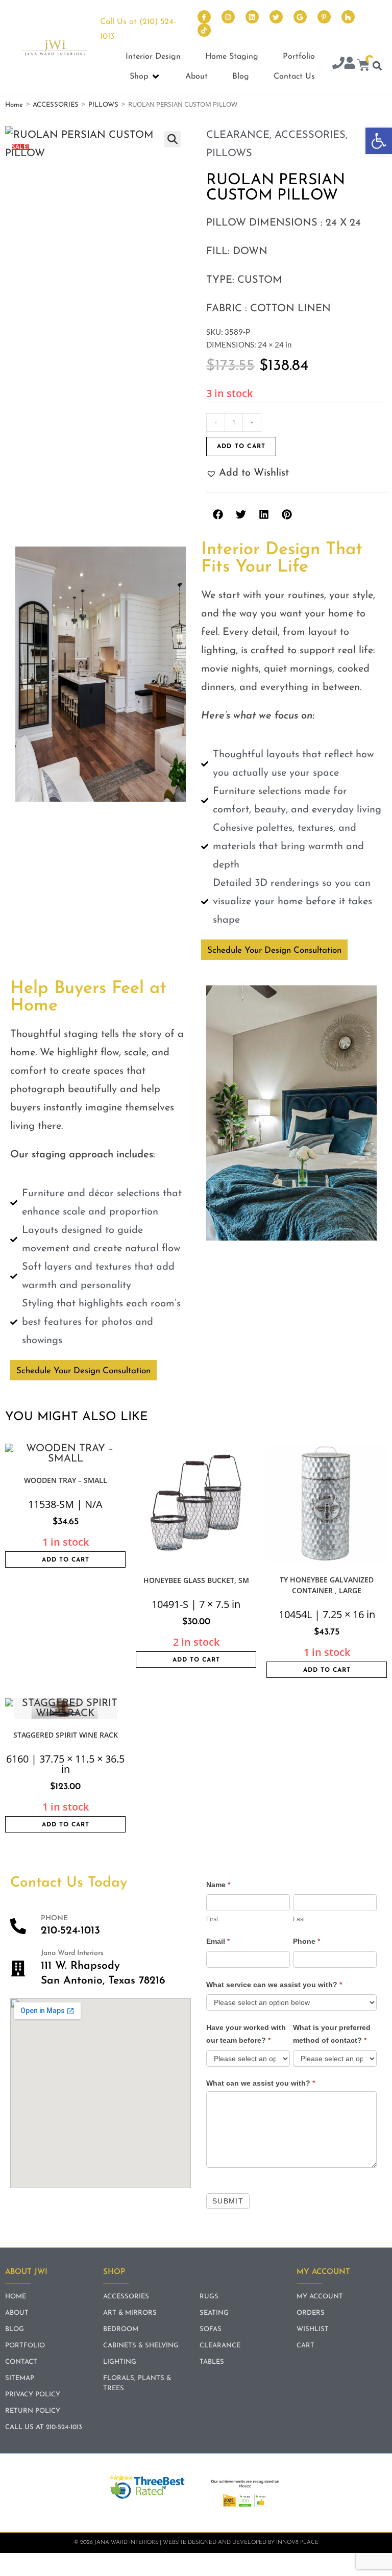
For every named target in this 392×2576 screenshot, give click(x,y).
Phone (307, 1941)
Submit (228, 2201)
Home (14, 105)
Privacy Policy (33, 2395)
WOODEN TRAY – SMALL (66, 1480)
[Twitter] (276, 17)
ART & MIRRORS (130, 2313)
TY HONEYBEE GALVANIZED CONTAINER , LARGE (327, 1585)
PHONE (54, 1918)
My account (320, 2297)
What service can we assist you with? (274, 1985)
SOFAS (211, 2329)
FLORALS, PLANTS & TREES (137, 2383)
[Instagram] (228, 17)
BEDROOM (121, 2329)
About (17, 2313)
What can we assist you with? (261, 2083)
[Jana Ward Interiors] (18, 1968)
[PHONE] (18, 1926)
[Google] (300, 17)
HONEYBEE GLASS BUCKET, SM (196, 1580)
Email (218, 1941)
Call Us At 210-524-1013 (44, 2427)
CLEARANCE (238, 135)
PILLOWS (103, 105)
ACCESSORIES (56, 105)
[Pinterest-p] (324, 17)
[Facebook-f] (204, 17)
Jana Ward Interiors (72, 1953)
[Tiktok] (204, 30)
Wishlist (313, 2329)
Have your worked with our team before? (246, 2034)
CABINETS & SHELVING (141, 2346)
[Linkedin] (252, 17)
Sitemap (20, 2378)
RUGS (209, 2297)
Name (218, 1885)
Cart (305, 2346)
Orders (311, 2313)
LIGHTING (120, 2362)
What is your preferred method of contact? (332, 2034)
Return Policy (33, 2411)
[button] (379, 141)
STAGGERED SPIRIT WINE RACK (66, 1735)
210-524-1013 (70, 1931)
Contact (21, 2362)
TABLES (212, 2362)
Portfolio (25, 2346)
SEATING (214, 2313)
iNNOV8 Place (297, 2543)
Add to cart (241, 447)
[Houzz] (348, 17)
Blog (15, 2329)
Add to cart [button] (66, 1560)
